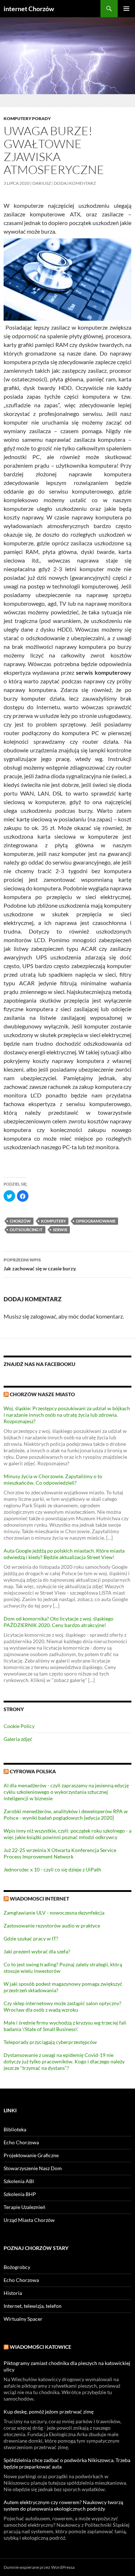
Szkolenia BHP (20, 2194)
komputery (53, 1221)
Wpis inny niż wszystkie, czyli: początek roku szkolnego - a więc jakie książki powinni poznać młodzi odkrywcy (67, 1834)
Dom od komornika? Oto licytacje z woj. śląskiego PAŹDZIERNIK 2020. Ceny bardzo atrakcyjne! (58, 1622)
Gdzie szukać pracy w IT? (31, 1938)
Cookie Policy (19, 1726)
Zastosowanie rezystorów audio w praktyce (52, 1926)
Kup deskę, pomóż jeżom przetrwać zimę (49, 2412)
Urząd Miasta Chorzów (29, 2220)
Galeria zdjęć (18, 1739)
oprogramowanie (96, 1221)
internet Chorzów (29, 9)
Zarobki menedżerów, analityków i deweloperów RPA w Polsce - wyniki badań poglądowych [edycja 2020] (66, 1814)
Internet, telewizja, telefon (33, 2306)
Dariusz (42, 183)
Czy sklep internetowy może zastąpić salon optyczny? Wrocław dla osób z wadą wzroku (62, 2006)
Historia (13, 2293)
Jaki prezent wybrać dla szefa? (37, 1951)
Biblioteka (15, 2129)
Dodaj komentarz (75, 183)
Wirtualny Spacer (23, 2319)
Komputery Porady (27, 118)
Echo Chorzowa (21, 2142)
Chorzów (20, 1221)
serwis (60, 1230)
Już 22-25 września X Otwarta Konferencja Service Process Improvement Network (60, 1853)
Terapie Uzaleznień (24, 2207)
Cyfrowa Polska (33, 1771)
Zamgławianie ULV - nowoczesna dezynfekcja (54, 1913)
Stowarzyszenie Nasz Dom (33, 2168)
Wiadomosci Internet (39, 1899)
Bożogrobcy (17, 2267)
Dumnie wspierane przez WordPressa (39, 2567)
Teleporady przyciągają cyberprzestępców (50, 2042)
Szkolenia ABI (19, 2181)
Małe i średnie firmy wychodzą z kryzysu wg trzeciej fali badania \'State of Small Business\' (65, 2026)
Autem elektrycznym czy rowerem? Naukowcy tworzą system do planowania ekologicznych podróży (63, 2505)
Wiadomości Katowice (40, 2347)
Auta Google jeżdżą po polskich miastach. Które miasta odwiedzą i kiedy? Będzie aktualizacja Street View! (64, 1554)
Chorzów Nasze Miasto (42, 1394)
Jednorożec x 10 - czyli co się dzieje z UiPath (52, 1869)
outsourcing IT (26, 1230)
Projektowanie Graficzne (31, 2155)
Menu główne (126, 9)
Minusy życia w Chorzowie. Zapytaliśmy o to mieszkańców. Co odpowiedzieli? (53, 1479)
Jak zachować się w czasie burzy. (40, 1264)
